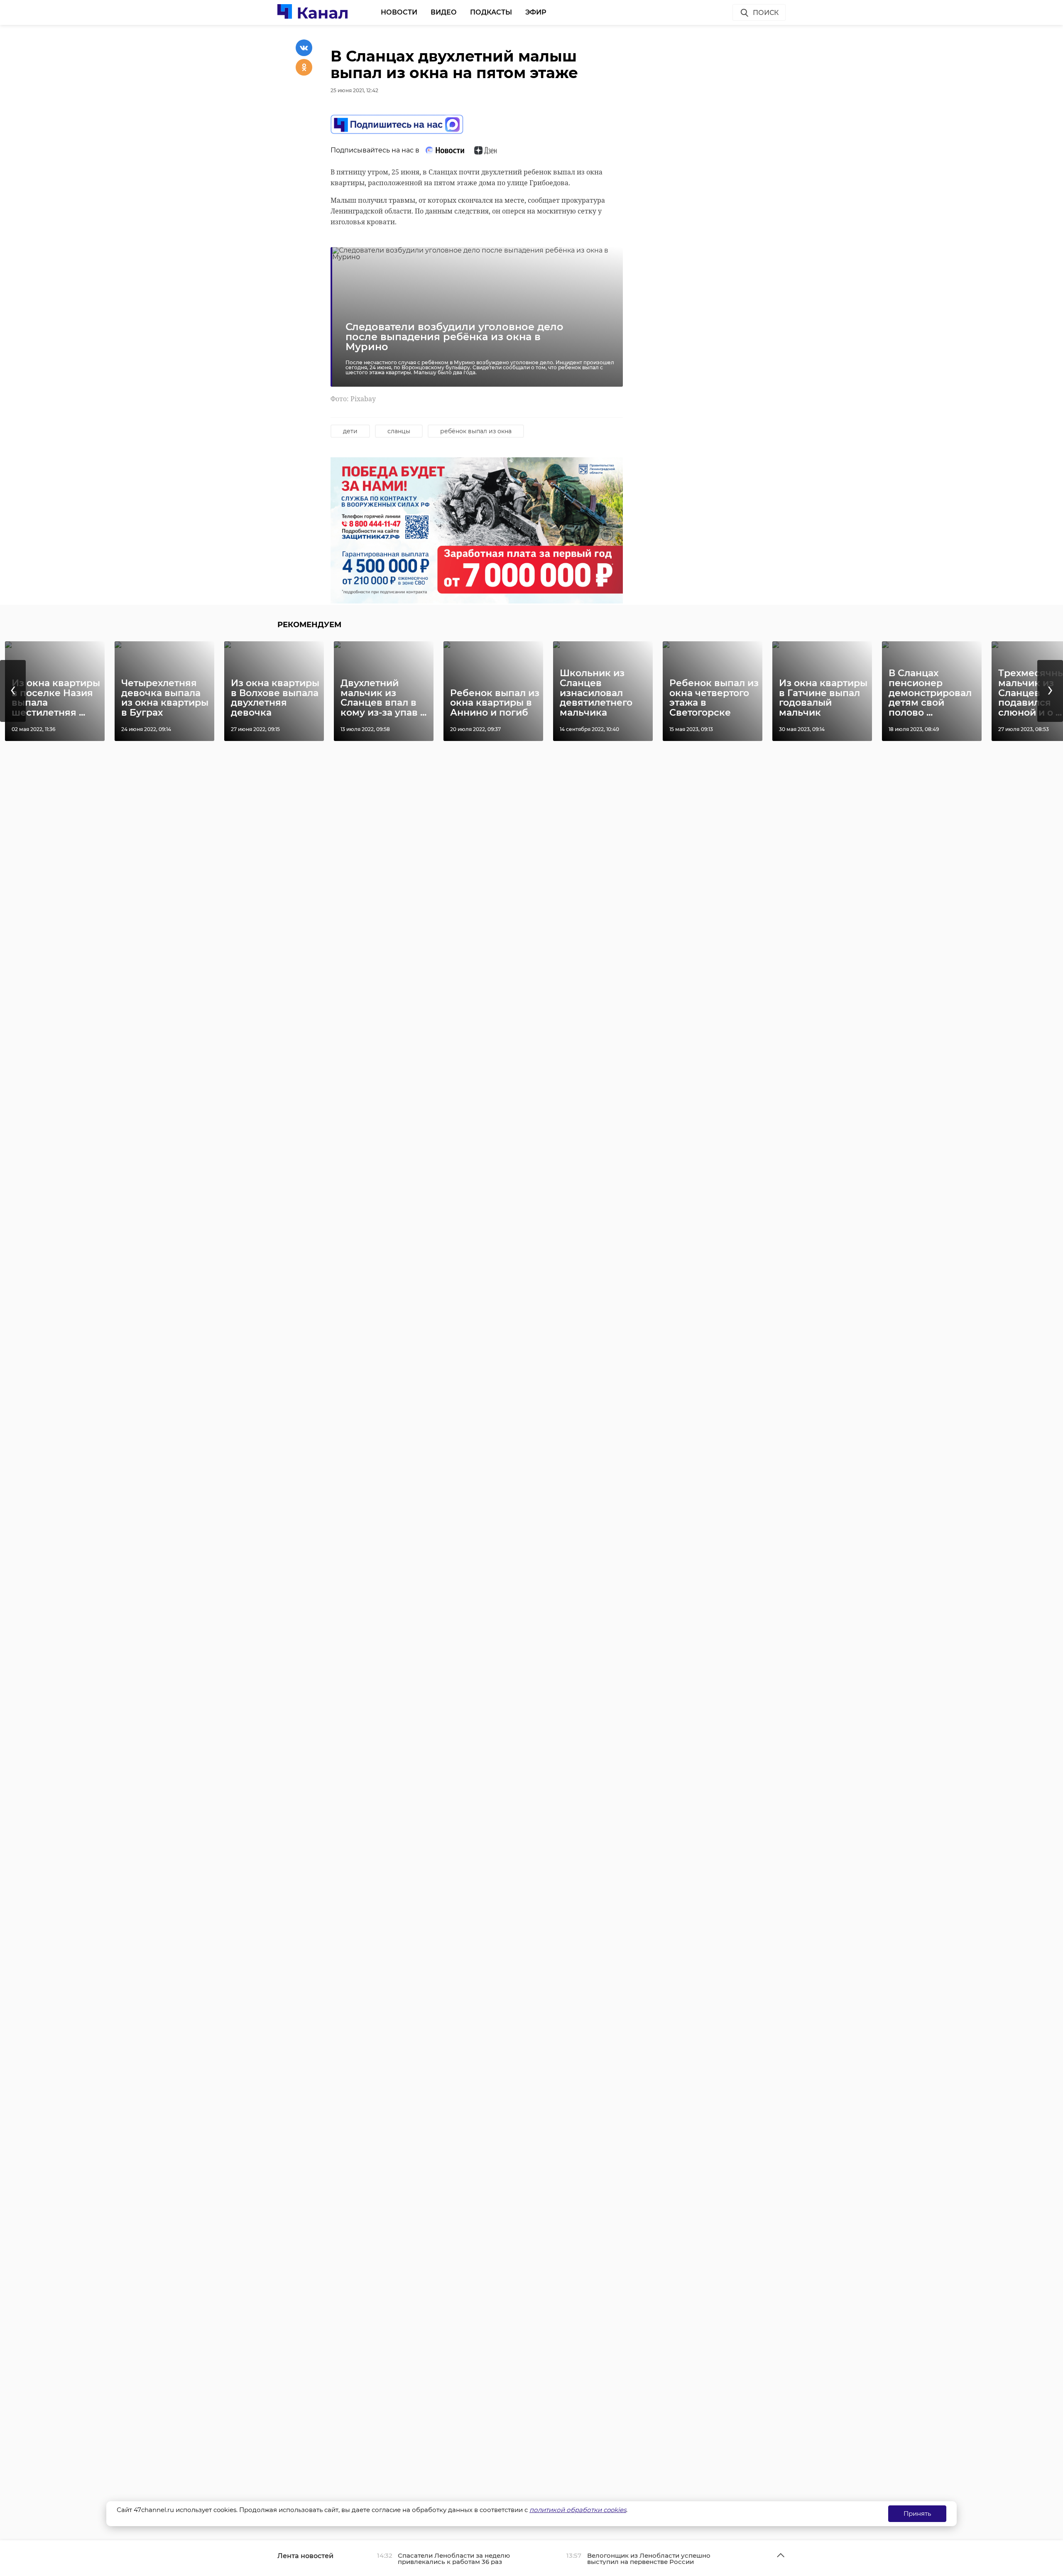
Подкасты (491, 12)
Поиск (766, 13)
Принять (917, 2513)
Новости (399, 12)
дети (350, 431)
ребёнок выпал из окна (476, 431)
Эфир (536, 12)
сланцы (399, 431)
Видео (444, 12)
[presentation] (13, 691)
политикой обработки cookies (578, 2510)
